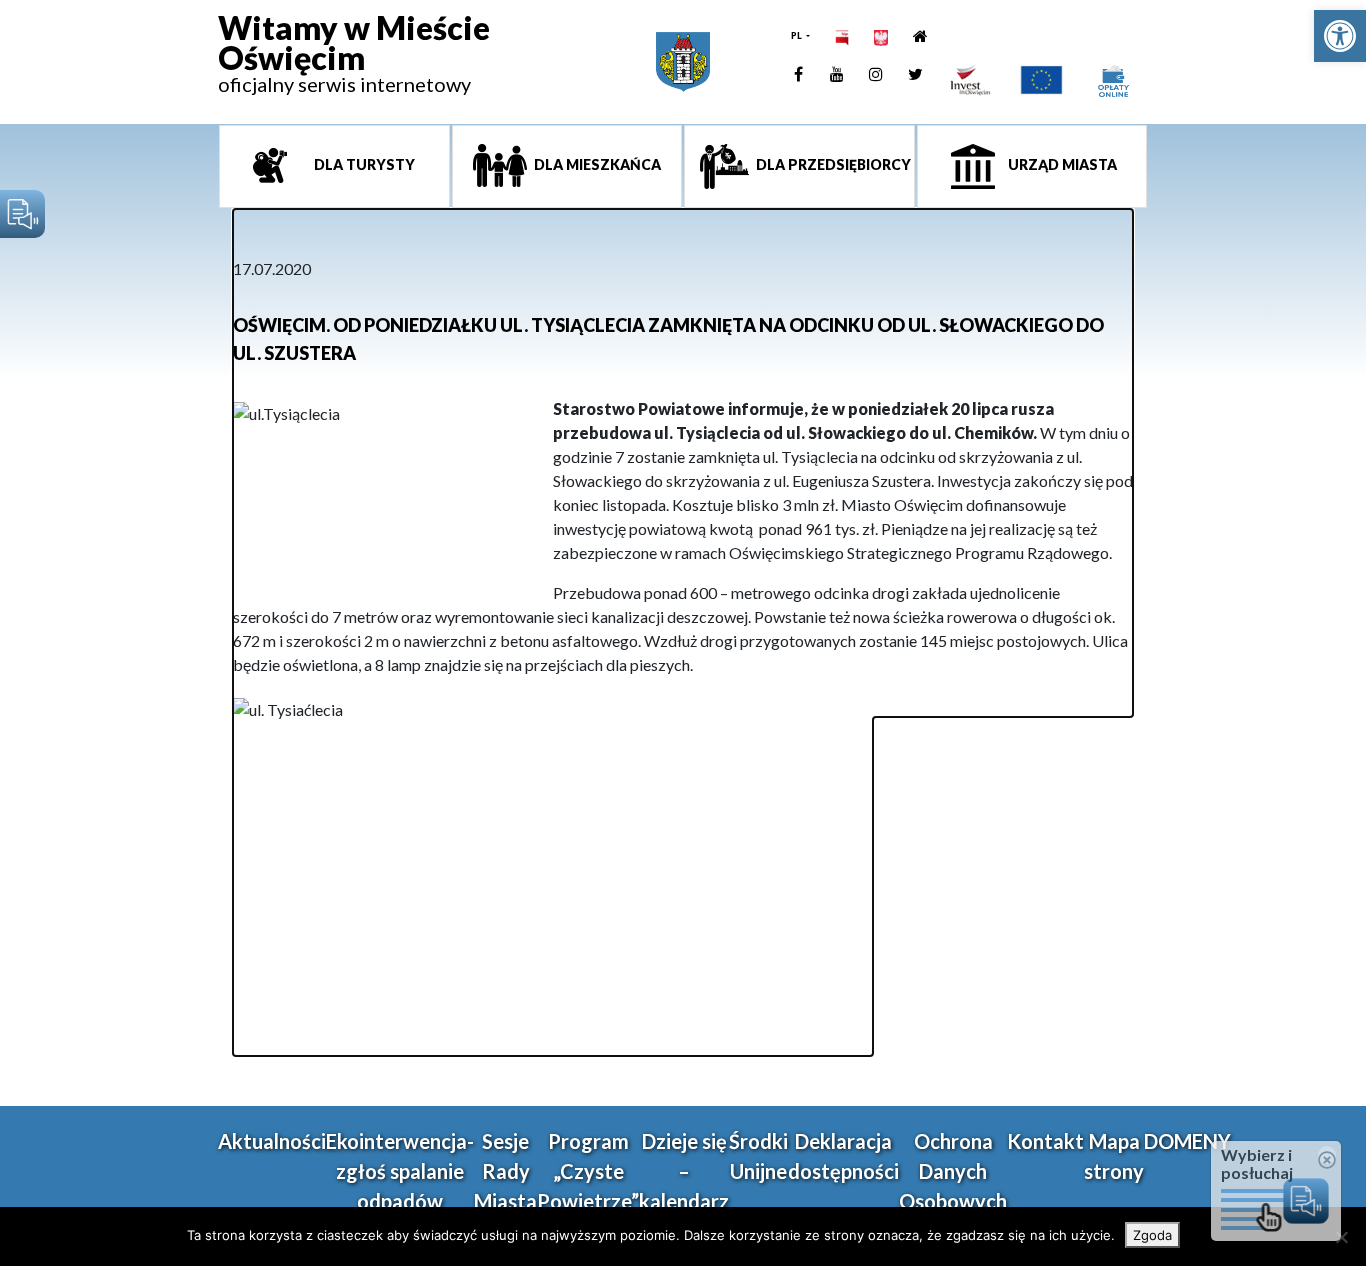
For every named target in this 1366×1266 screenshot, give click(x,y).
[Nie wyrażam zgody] (1341, 1237)
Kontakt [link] (1045, 1141)
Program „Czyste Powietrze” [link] (588, 1171)
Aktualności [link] (272, 1141)
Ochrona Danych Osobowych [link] (953, 1171)
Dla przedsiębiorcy (832, 164)
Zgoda (1152, 1235)
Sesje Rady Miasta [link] (505, 1171)
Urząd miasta (1061, 164)
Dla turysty (363, 164)
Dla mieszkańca (596, 164)
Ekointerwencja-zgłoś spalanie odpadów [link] (400, 1171)
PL (797, 35)
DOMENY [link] (1187, 1141)
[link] (1340, 36)
